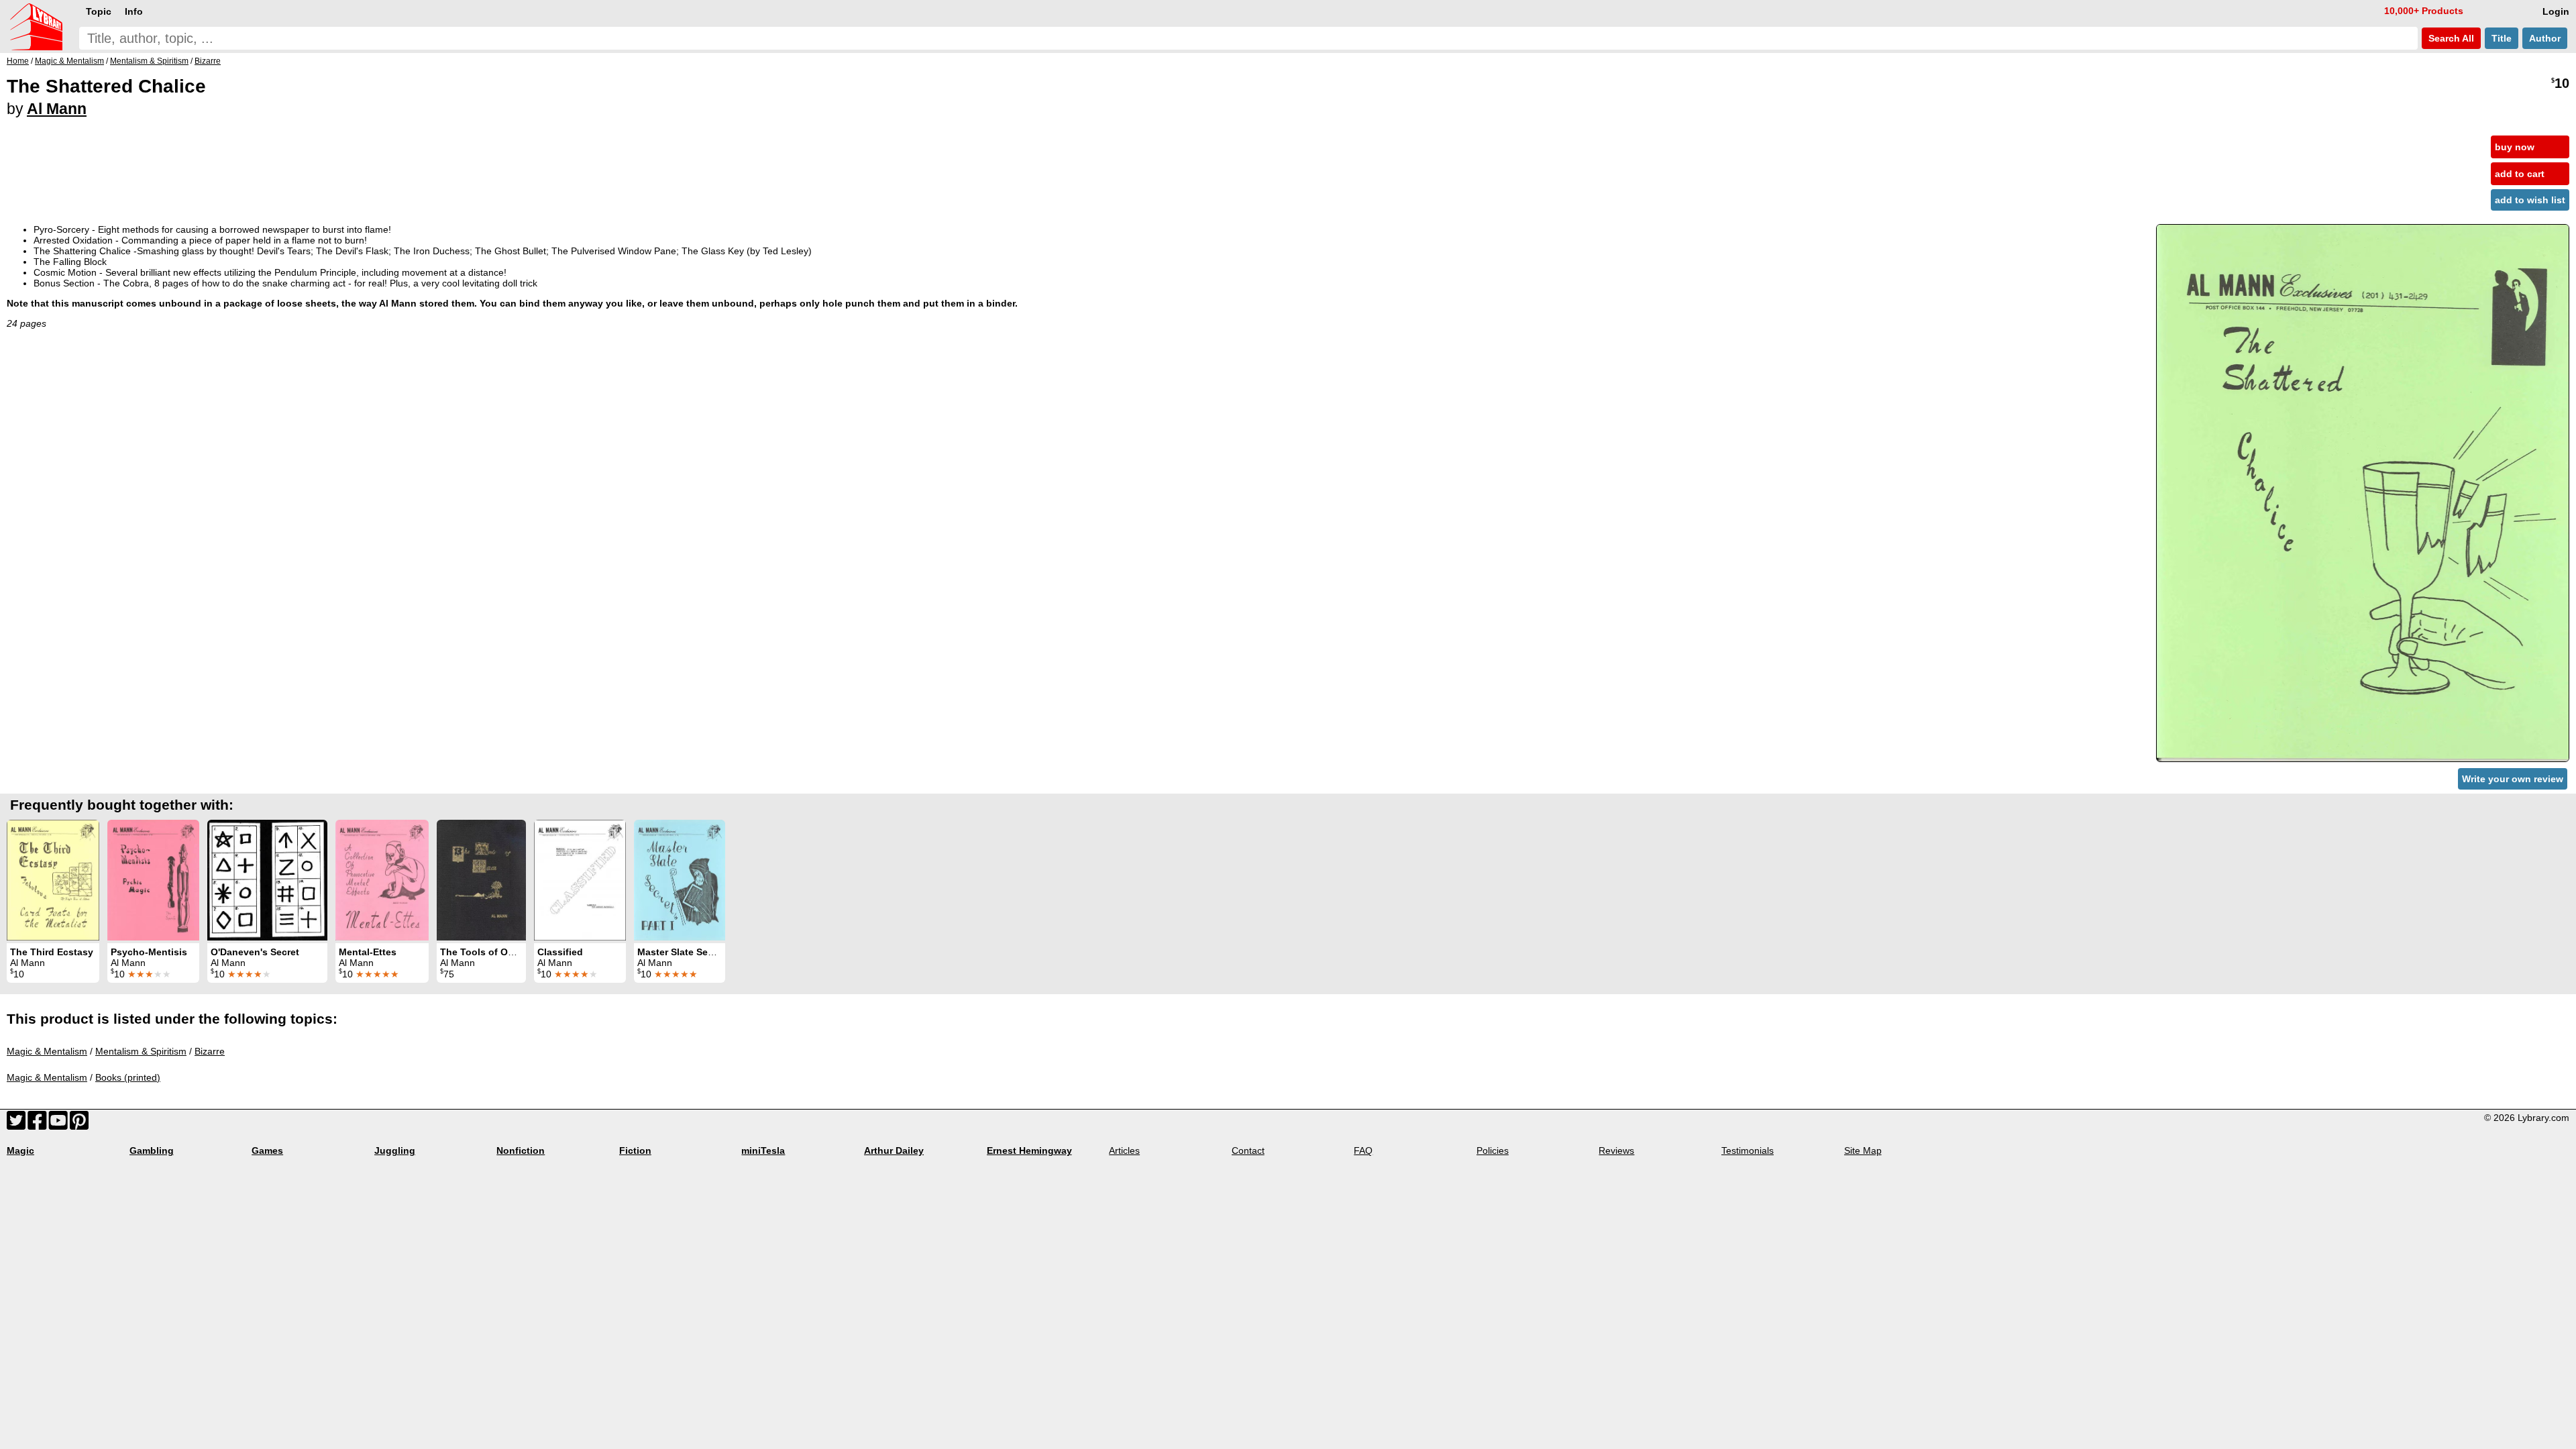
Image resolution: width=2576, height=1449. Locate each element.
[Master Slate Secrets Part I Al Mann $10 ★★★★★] (680, 880)
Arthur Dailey (894, 1150)
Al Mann (57, 109)
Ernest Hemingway (1029, 1150)
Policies (1493, 1150)
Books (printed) (128, 1077)
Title (2502, 38)
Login (2556, 11)
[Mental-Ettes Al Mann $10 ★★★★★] (382, 880)
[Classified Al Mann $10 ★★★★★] (580, 880)
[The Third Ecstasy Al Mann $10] (53, 880)
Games (267, 1150)
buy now (2515, 147)
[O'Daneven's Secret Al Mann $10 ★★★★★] (267, 880)
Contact (1248, 1150)
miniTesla (763, 1150)
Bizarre (210, 1051)
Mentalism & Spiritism (141, 1051)
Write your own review (2513, 779)
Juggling (395, 1150)
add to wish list (2530, 200)
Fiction (635, 1150)
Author (2545, 38)
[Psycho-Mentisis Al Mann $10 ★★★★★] (153, 880)
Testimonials (1748, 1150)
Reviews (1616, 1150)
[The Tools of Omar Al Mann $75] (481, 880)
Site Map (1863, 1150)
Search (2450, 38)
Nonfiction (521, 1150)
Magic (20, 1150)
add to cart (2520, 174)
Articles (1124, 1150)
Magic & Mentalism (47, 1051)
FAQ (1363, 1150)
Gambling (152, 1150)
